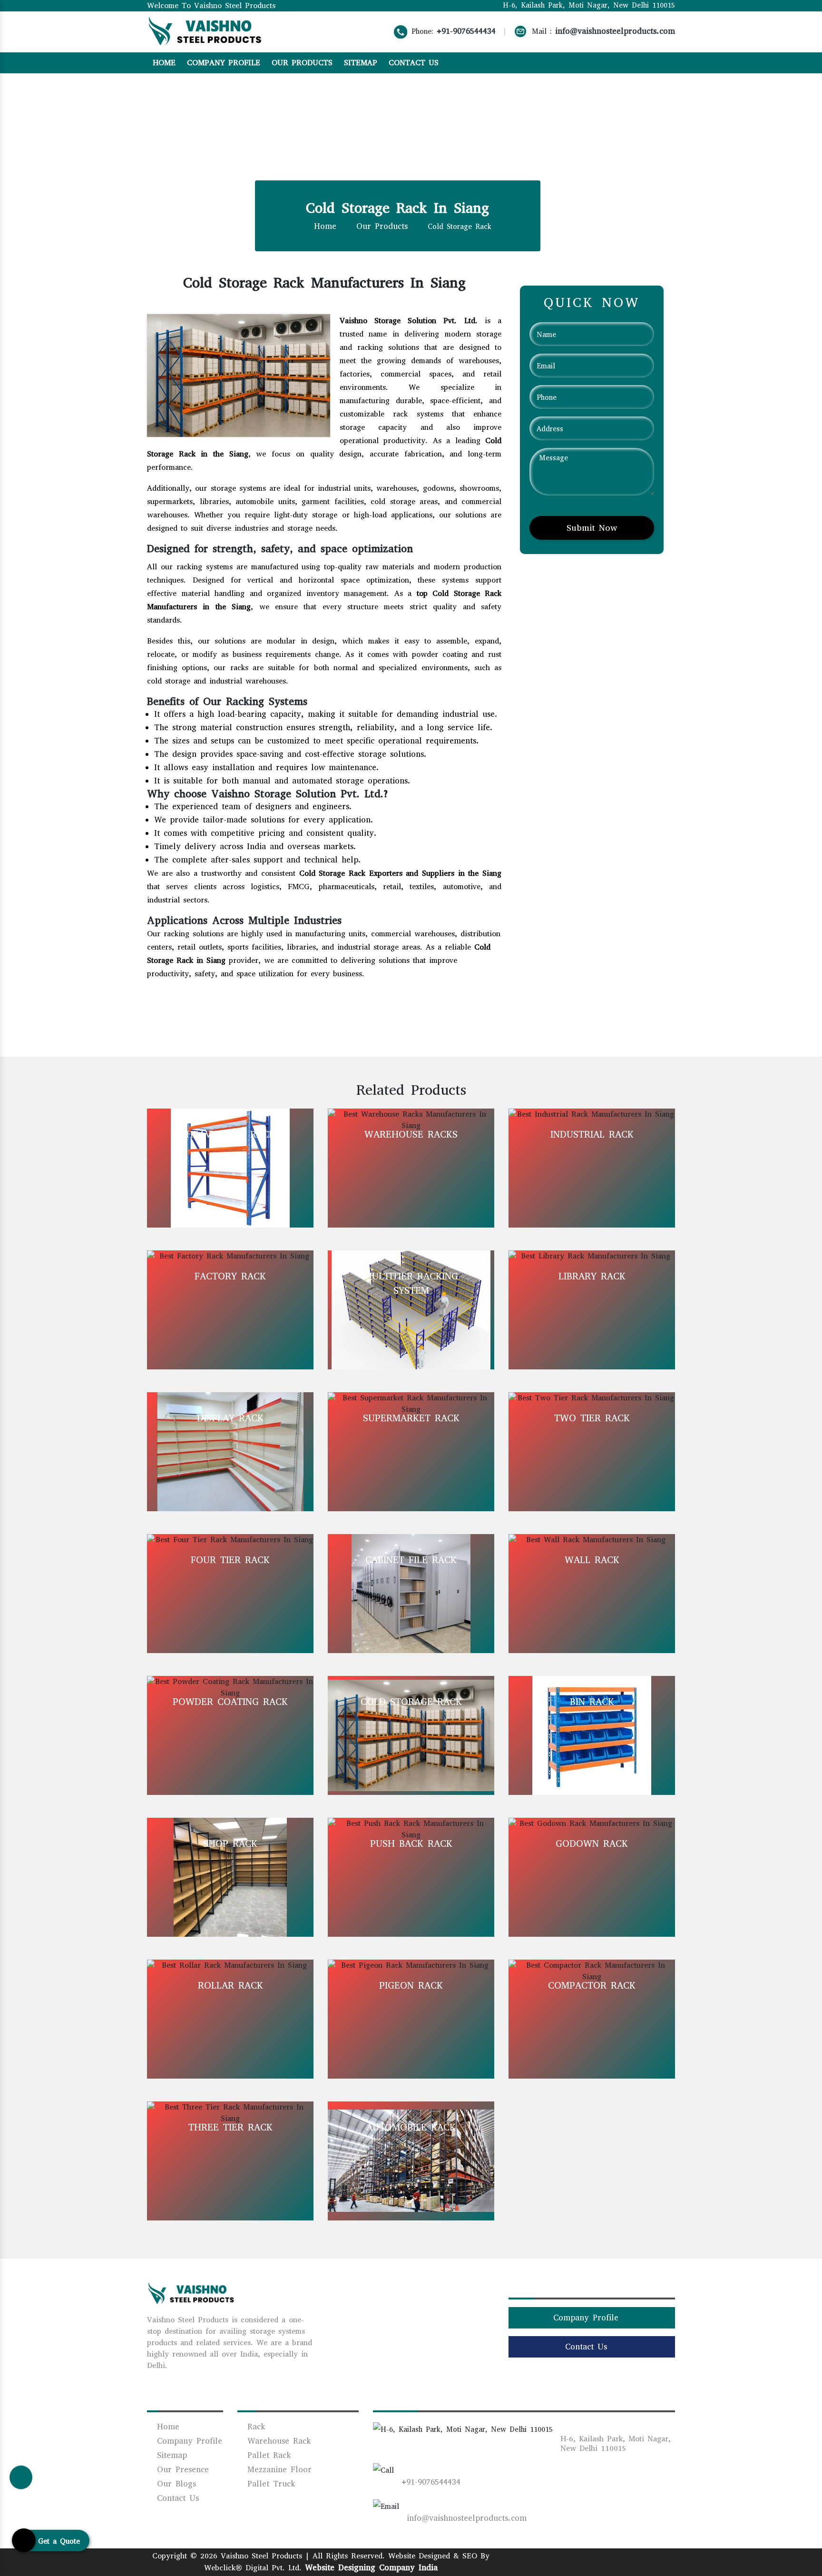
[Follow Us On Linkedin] (645, 62)
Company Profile (224, 63)
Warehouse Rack (277, 2441)
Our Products (302, 63)
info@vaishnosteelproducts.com (615, 31)
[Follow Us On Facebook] (619, 62)
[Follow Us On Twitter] (659, 62)
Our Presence (181, 2470)
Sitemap (361, 63)
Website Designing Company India (371, 2568)
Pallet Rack (267, 2455)
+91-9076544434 (466, 31)
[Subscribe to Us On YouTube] (672, 62)
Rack (254, 2427)
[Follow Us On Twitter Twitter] (603, 2560)
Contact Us (414, 63)
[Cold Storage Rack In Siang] (239, 375)
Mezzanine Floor (278, 2470)
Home (164, 63)
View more (230, 1168)
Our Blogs (175, 2484)
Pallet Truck (269, 2484)
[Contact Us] (21, 2478)
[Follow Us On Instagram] (632, 62)
